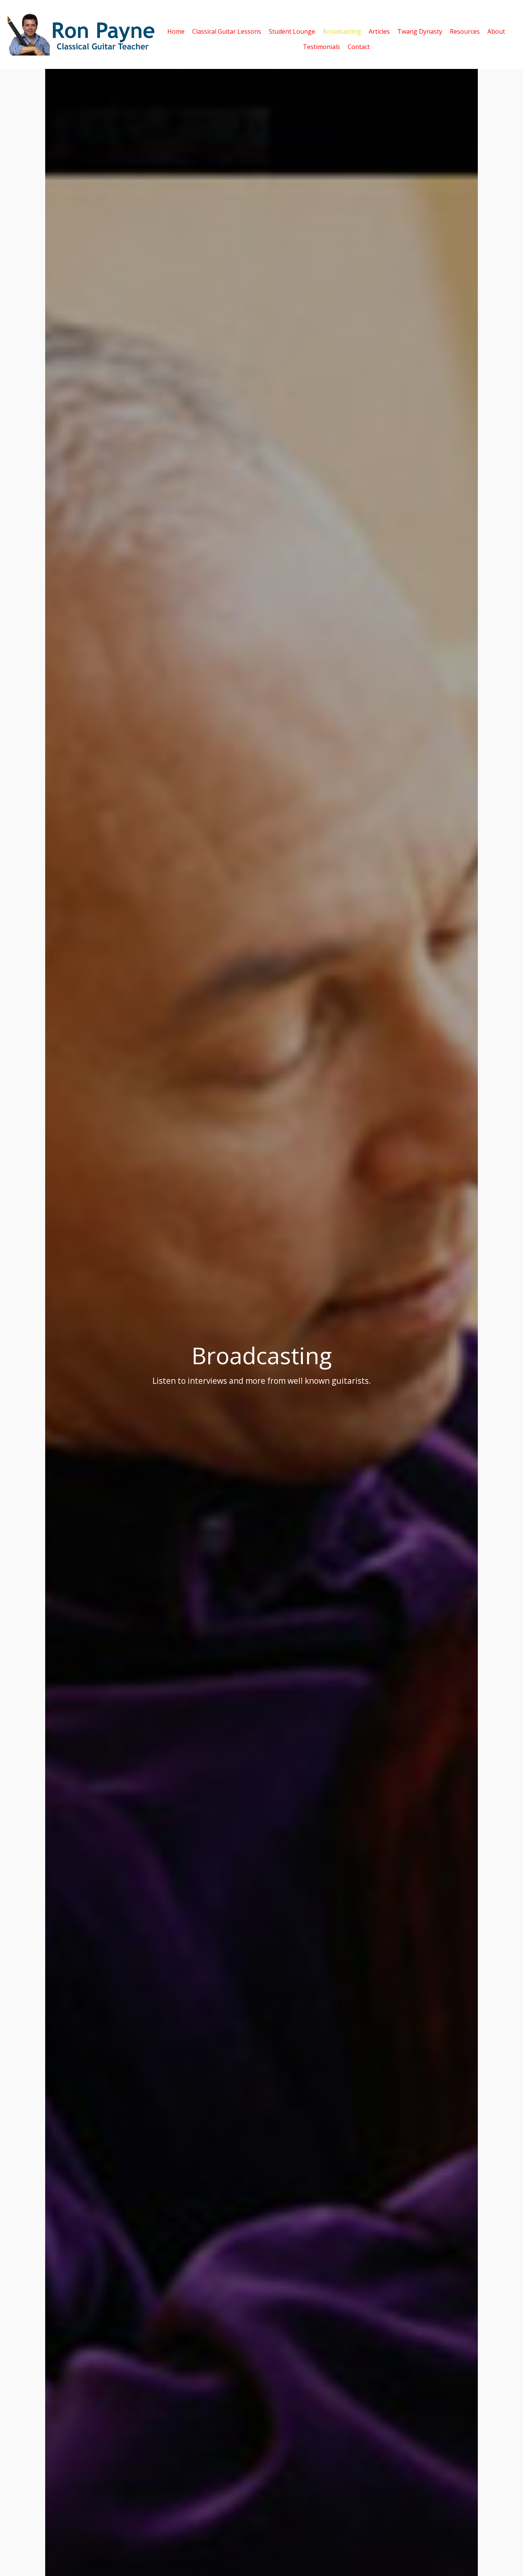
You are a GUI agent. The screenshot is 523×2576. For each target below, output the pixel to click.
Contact (359, 46)
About (496, 31)
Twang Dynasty (420, 31)
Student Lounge (292, 31)
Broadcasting (342, 31)
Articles (379, 31)
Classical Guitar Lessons (227, 31)
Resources (465, 31)
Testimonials (321, 46)
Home (176, 31)
